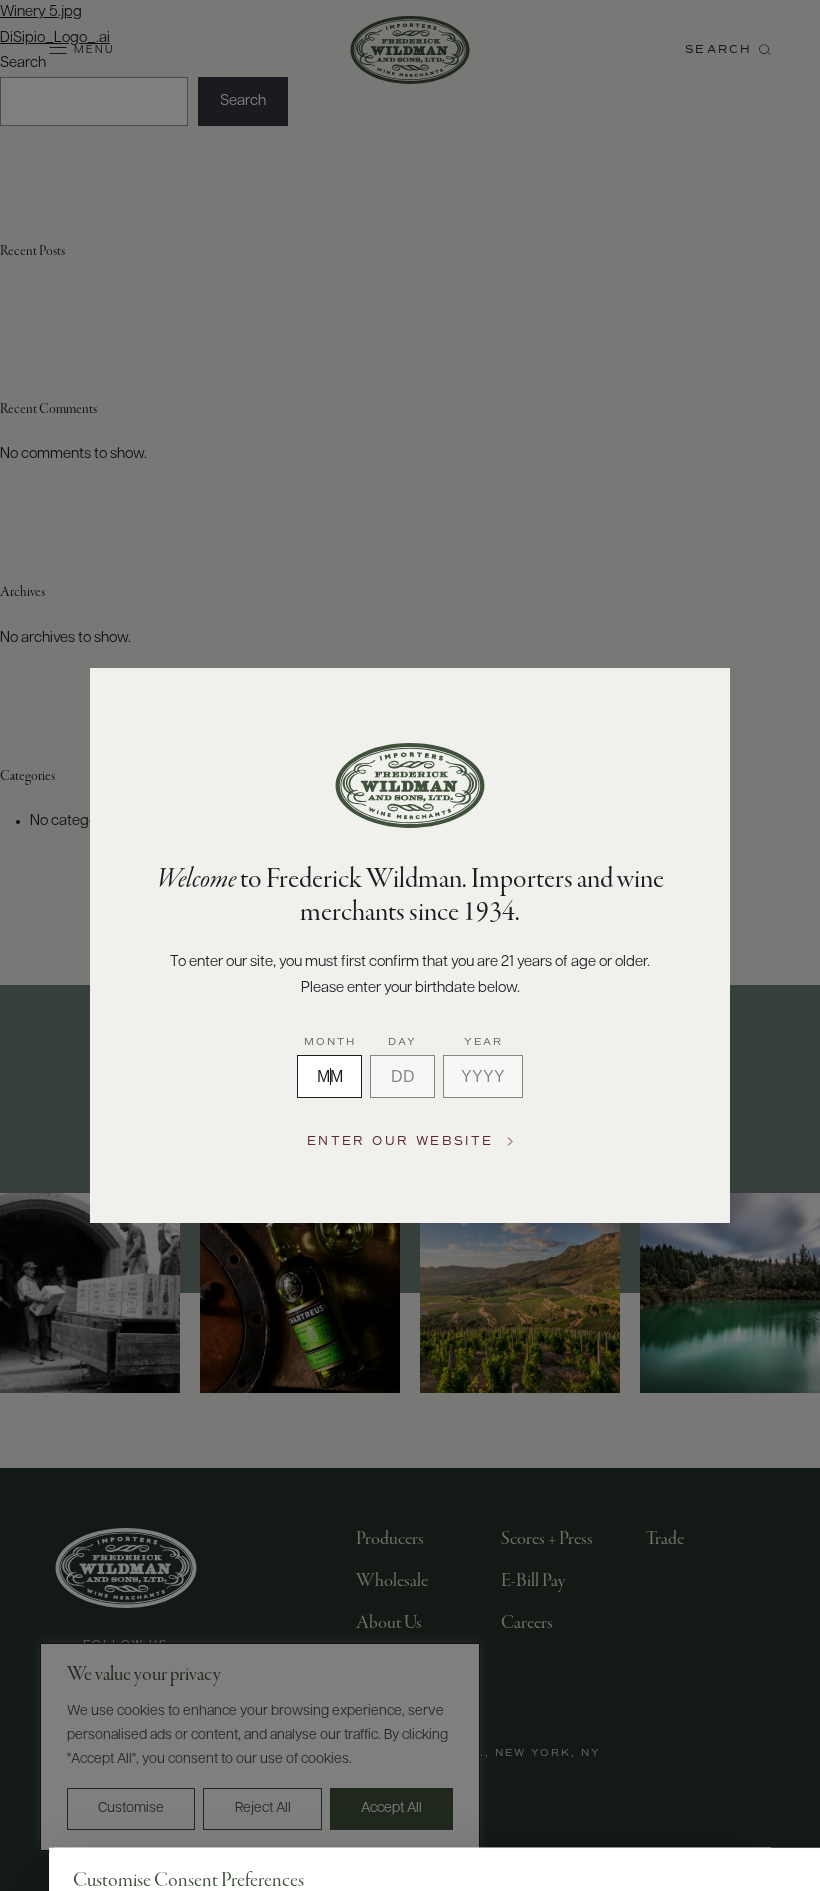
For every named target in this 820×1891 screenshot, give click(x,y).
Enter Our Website (400, 1141)
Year (483, 1042)
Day (402, 1042)
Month (330, 1042)
